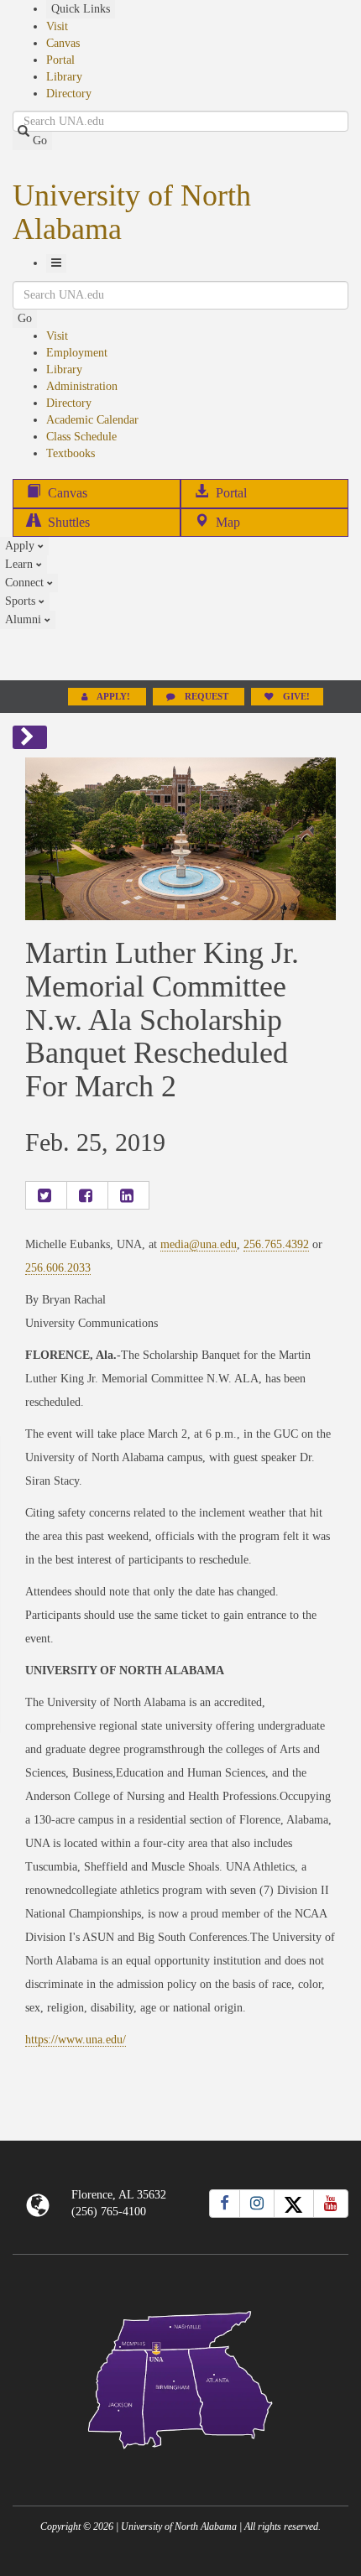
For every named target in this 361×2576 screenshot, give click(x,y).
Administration (82, 386)
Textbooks (71, 453)
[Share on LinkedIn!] (128, 1195)
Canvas (63, 43)
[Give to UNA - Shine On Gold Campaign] (180, 2462)
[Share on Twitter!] (46, 1195)
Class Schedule (81, 437)
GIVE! (295, 697)
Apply (21, 546)
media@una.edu (199, 1244)
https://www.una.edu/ (76, 2040)
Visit (57, 26)
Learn (21, 564)
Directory (69, 94)
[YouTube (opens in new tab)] (331, 2204)
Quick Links (81, 9)
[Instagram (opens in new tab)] (257, 2204)
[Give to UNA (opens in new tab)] (180, 654)
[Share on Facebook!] (87, 1195)
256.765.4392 (276, 1244)
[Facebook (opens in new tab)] (225, 2204)
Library (64, 77)
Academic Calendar (92, 420)
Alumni (25, 619)
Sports (22, 601)
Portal (60, 60)
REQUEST (207, 697)
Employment (77, 353)
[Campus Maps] (180, 2377)
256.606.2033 (58, 1268)
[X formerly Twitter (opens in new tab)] (294, 2204)
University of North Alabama (132, 212)
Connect (26, 583)
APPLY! (114, 697)
